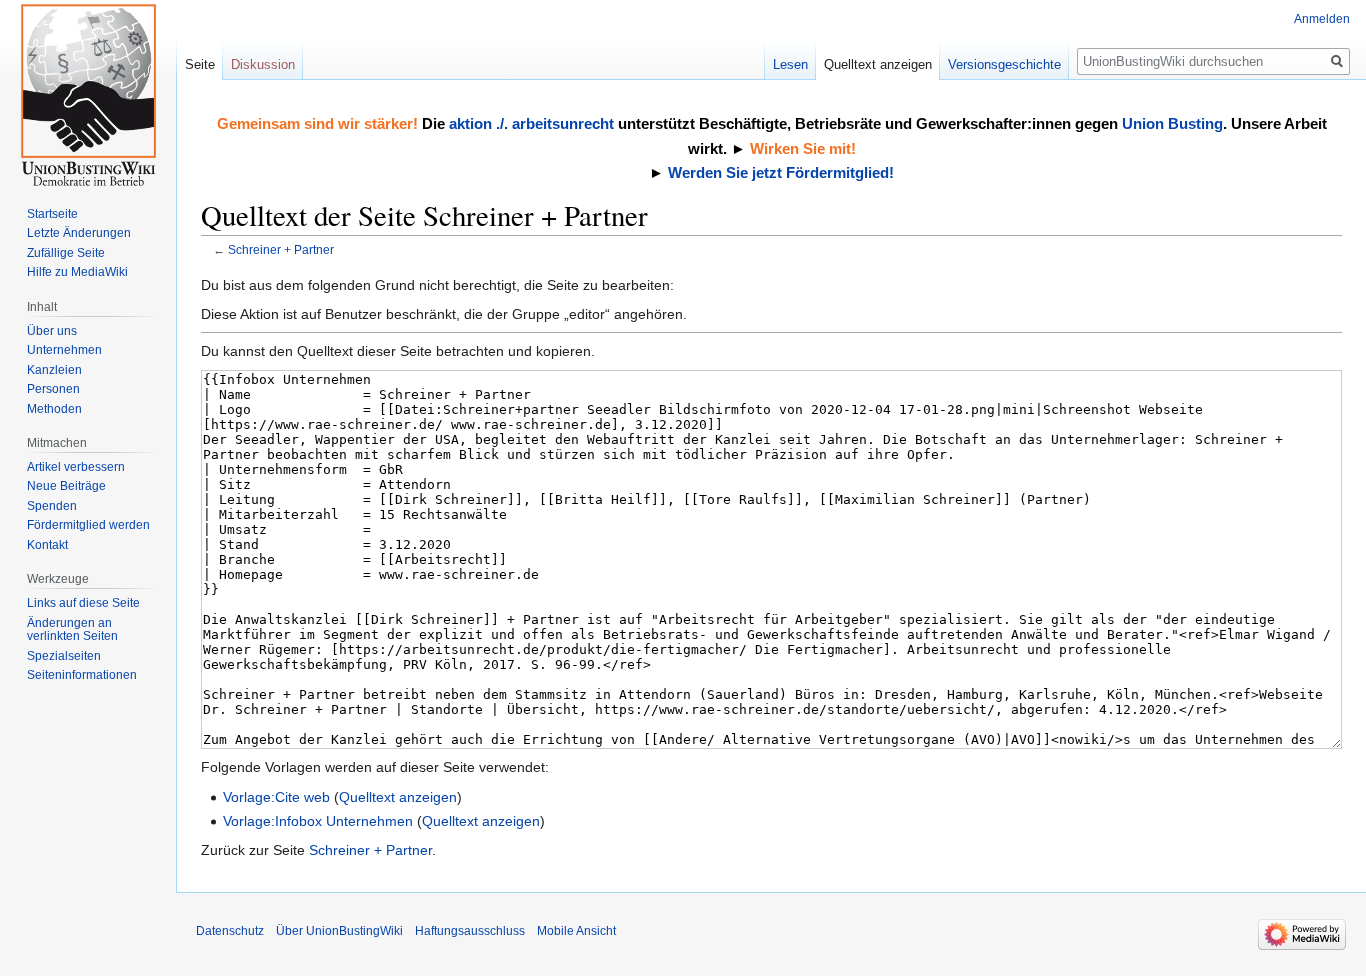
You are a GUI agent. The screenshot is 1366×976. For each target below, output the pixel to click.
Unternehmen (64, 350)
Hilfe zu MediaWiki (77, 272)
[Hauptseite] (88, 95)
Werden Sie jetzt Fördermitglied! (781, 172)
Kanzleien (54, 370)
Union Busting (1172, 123)
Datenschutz (230, 931)
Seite (200, 64)
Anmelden (1322, 19)
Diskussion (263, 64)
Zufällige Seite (66, 253)
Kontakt (47, 545)
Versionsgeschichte (1004, 64)
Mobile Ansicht (576, 931)
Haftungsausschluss (470, 931)
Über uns (52, 331)
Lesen (790, 64)
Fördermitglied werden (88, 525)
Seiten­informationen (82, 675)
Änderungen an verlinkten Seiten (72, 630)
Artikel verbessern (76, 467)
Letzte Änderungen (79, 233)
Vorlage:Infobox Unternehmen (318, 821)
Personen (53, 389)
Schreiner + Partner (281, 249)
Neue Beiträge (66, 486)
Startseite (52, 214)
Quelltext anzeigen (398, 797)
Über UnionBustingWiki (339, 931)
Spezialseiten (64, 656)
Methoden (54, 409)
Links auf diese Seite (83, 603)
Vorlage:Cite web (276, 797)
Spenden (52, 506)
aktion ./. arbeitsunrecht (531, 123)
